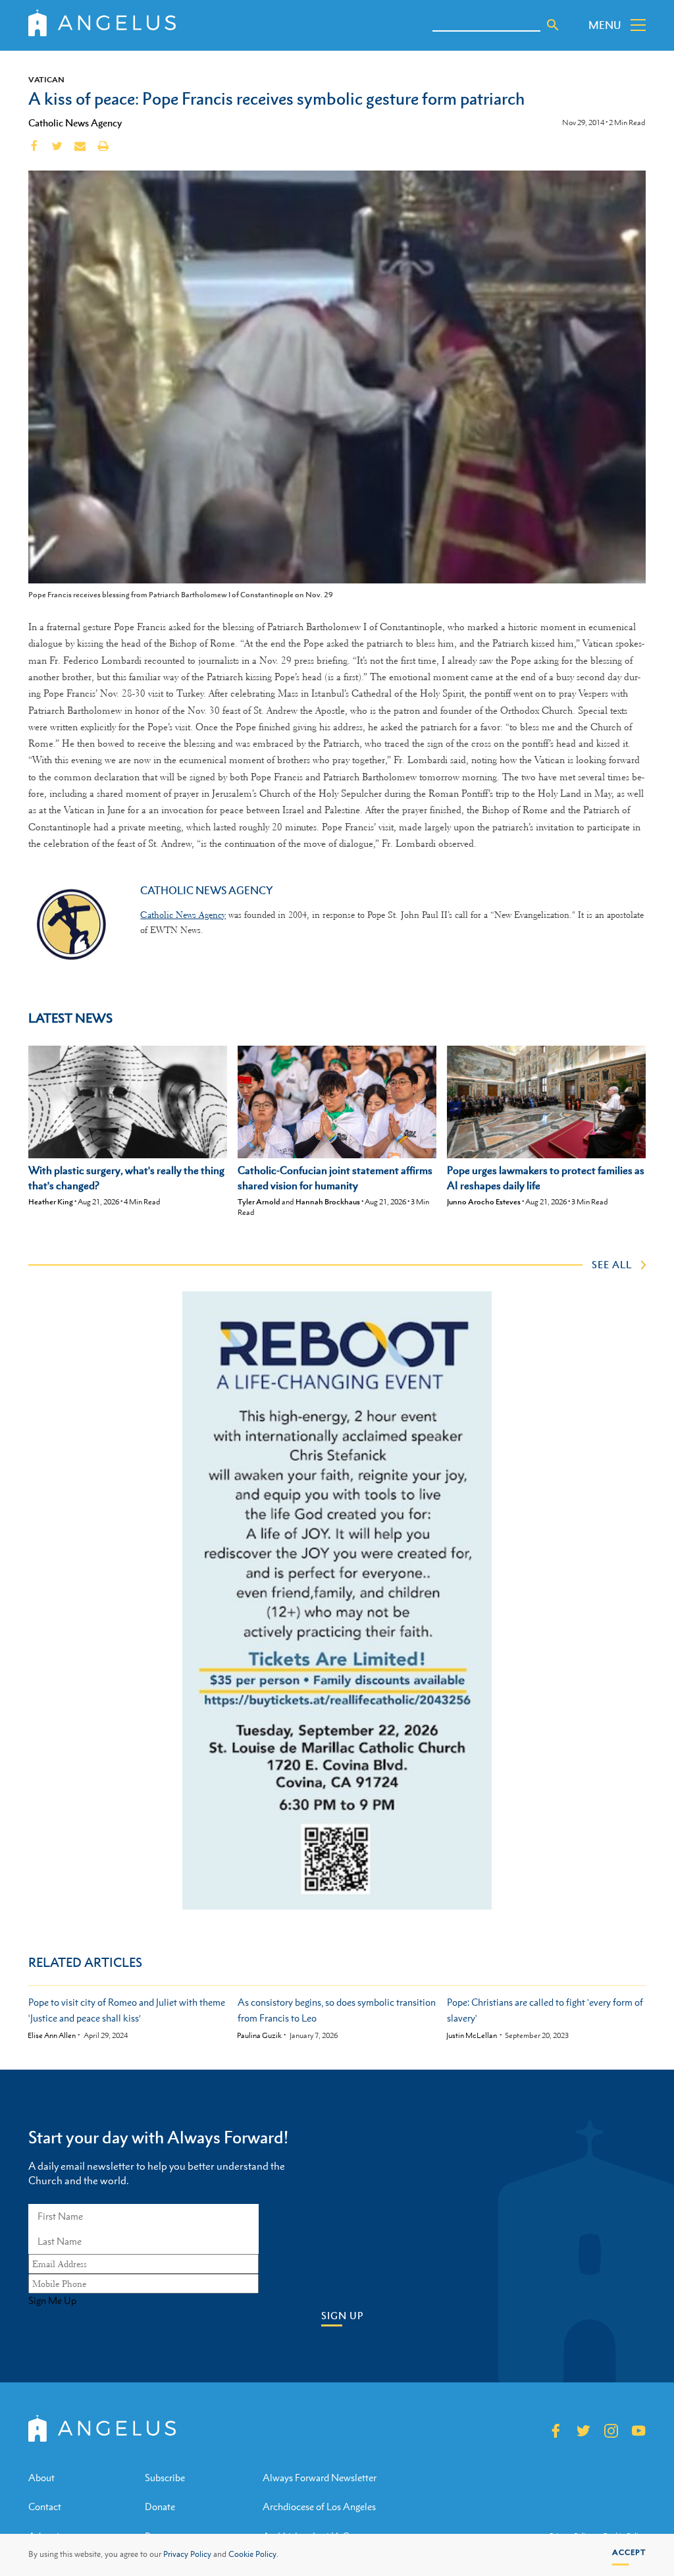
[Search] (553, 25)
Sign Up (342, 2316)
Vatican (46, 80)
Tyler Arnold (259, 1202)
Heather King (51, 1202)
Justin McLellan (472, 2036)
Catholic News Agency (75, 122)
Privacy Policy (187, 2554)
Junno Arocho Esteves (484, 1202)
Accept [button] (629, 2552)
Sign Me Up (52, 2301)
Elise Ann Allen (52, 2036)
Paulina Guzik (259, 2036)
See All (612, 1264)
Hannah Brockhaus (328, 1202)
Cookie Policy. (253, 2554)
